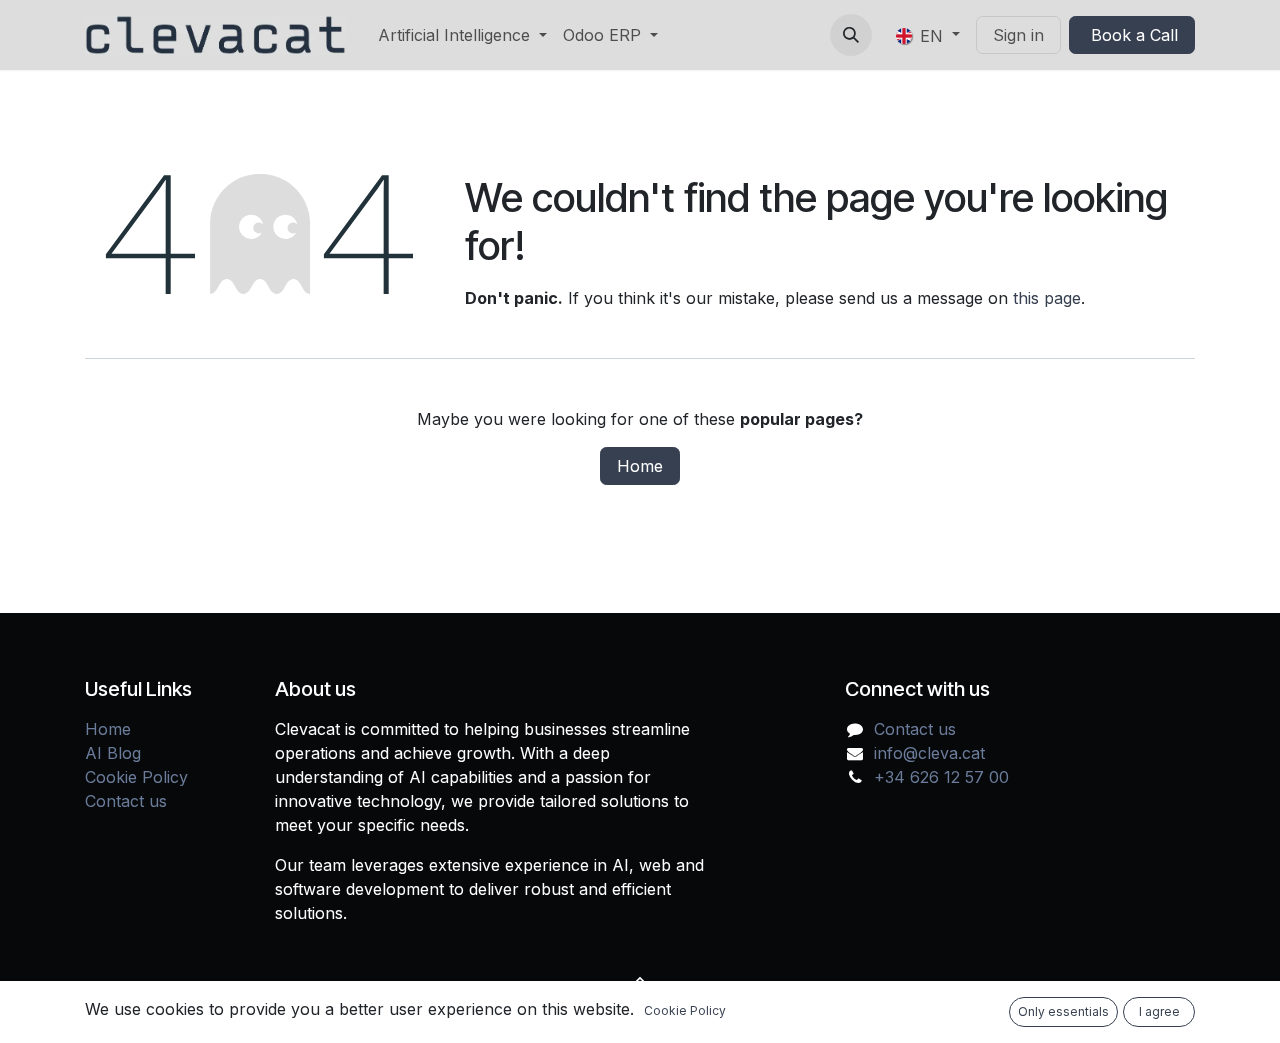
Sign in (1018, 35)
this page (1047, 298)
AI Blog (113, 753)
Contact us (126, 801)
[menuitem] (462, 35)
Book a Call (1132, 35)
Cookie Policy (136, 777)
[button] (851, 35)
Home (640, 466)
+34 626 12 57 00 (941, 777)
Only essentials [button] (1063, 1011)
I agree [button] (1159, 1011)
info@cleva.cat (929, 753)
